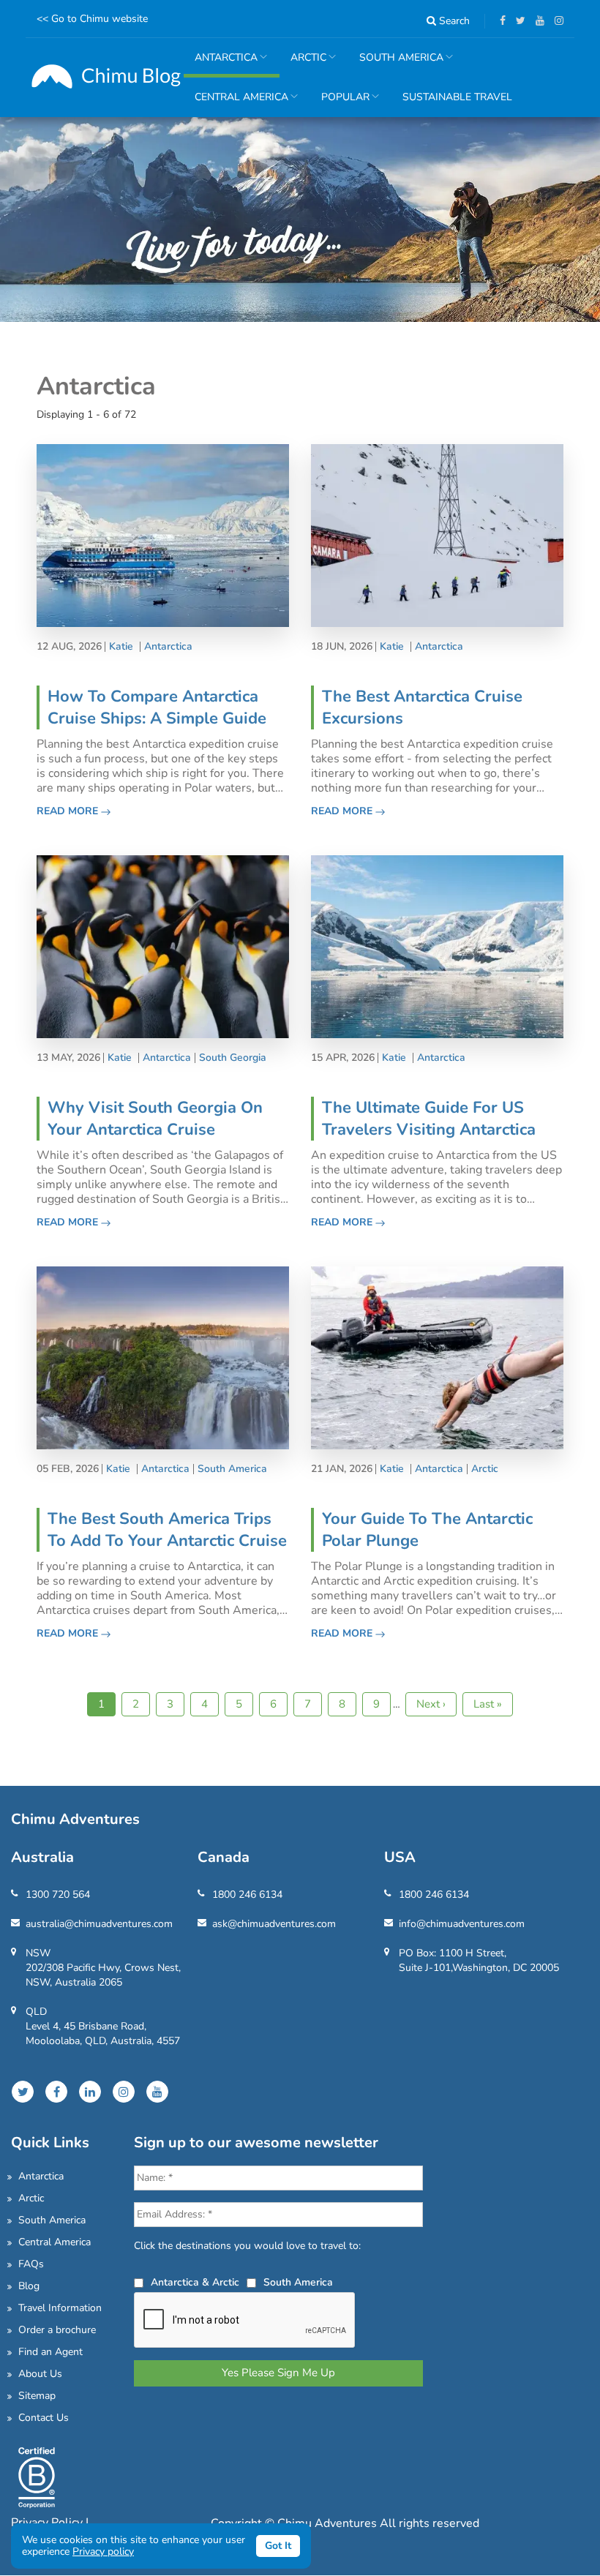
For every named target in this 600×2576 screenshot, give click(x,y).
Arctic (485, 1469)
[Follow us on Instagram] (555, 21)
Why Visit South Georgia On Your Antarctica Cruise (155, 1119)
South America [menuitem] (396, 64)
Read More (69, 811)
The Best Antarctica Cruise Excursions (422, 707)
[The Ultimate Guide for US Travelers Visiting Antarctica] (437, 946)
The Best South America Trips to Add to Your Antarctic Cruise (167, 1530)
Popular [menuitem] (340, 104)
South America (232, 1469)
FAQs (31, 2264)
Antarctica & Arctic (195, 2282)
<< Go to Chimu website (92, 19)
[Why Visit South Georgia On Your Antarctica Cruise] (163, 946)
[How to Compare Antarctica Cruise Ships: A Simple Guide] (163, 534)
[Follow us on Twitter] (517, 21)
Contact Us (44, 2418)
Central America (55, 2242)
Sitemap (37, 2396)
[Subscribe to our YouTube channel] (536, 21)
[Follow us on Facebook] (499, 21)
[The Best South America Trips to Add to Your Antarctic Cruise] (163, 1357)
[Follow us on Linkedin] (90, 2092)
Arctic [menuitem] (303, 64)
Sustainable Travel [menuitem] (457, 97)
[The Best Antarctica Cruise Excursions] (437, 534)
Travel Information (60, 2308)
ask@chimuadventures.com (274, 1924)
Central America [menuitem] (236, 104)
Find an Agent (50, 2352)
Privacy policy (103, 2551)
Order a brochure (57, 2330)
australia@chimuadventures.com (99, 1924)
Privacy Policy (48, 2523)
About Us (40, 2374)
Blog (29, 2286)
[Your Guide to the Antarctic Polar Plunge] (437, 1357)
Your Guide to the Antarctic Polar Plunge (427, 1530)
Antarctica (168, 647)
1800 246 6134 (247, 1895)
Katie (121, 647)
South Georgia (233, 1058)
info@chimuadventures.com (462, 1924)
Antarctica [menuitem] (221, 64)
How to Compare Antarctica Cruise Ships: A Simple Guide (157, 707)
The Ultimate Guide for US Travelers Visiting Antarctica (429, 1119)
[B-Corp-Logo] (37, 2476)
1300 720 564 (58, 1895)
